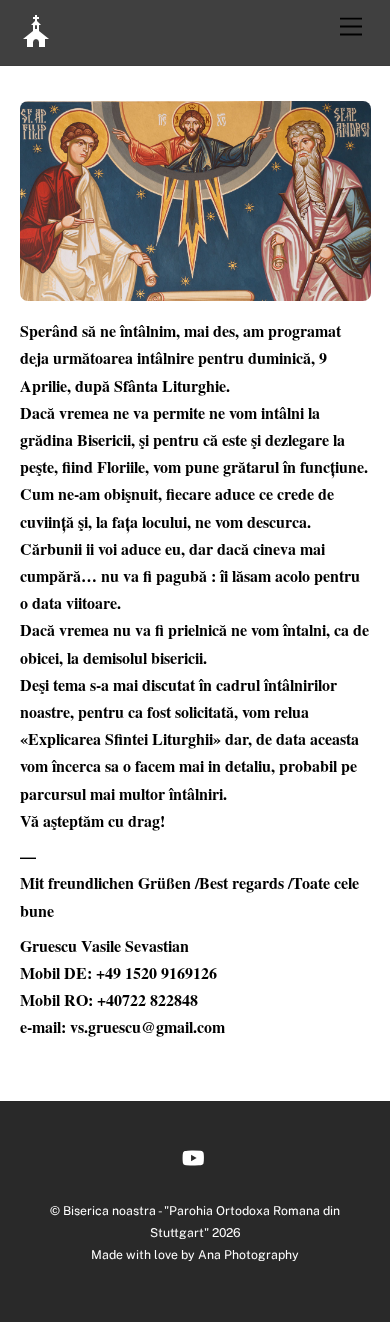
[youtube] (193, 1154)
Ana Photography (248, 1254)
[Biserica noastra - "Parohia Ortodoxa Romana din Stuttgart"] (36, 39)
